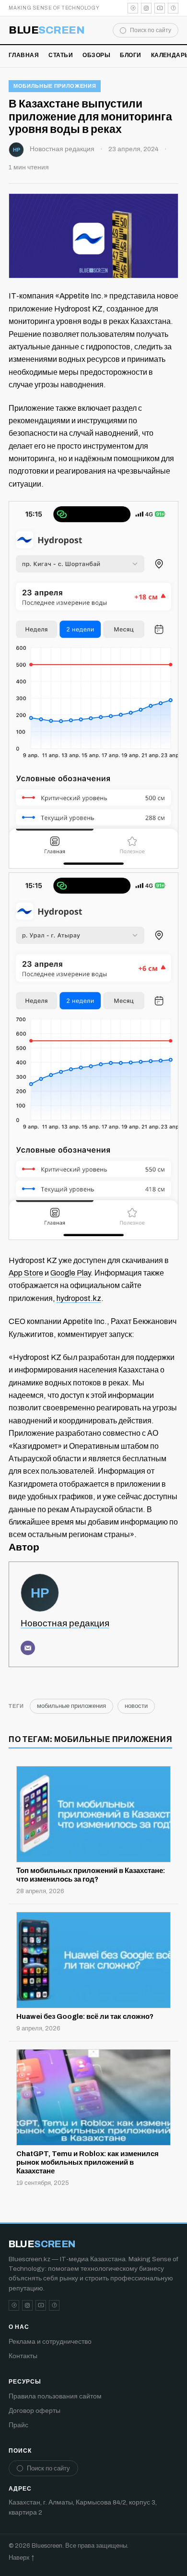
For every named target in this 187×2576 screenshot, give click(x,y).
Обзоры (96, 55)
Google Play (70, 1273)
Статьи (61, 55)
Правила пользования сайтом (55, 2396)
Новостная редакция (62, 149)
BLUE (47, 30)
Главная (24, 55)
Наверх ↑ (21, 2558)
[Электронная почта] (28, 1648)
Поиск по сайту (151, 30)
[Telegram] (133, 8)
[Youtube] (160, 8)
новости (136, 1706)
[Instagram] (146, 8)
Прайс (18, 2425)
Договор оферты (35, 2411)
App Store (26, 1273)
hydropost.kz (79, 1298)
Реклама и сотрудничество (50, 2342)
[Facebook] (173, 8)
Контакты (23, 2356)
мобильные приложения (55, 86)
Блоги (130, 55)
